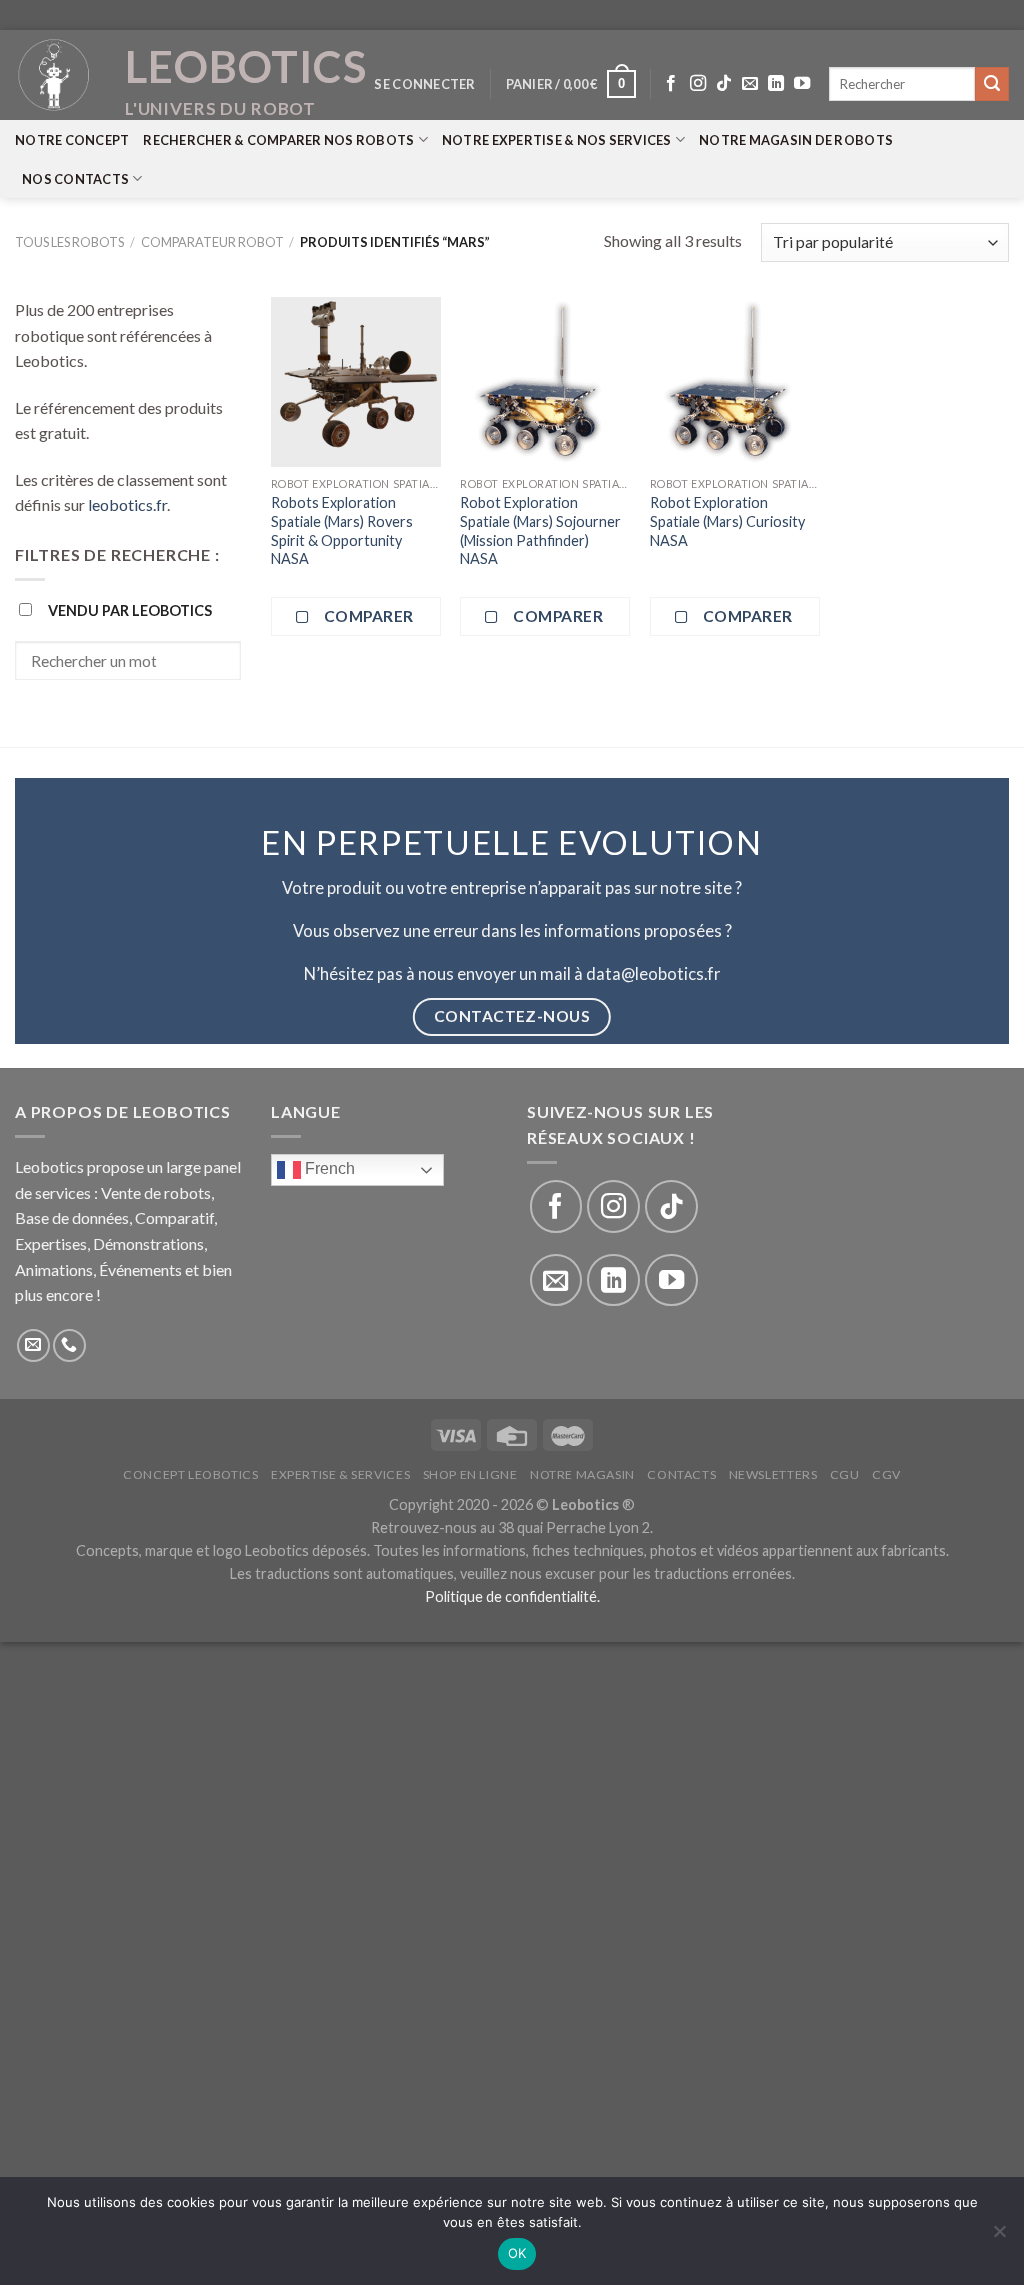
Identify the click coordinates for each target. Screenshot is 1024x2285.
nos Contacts (75, 179)
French (328, 1168)
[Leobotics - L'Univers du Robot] (55, 75)
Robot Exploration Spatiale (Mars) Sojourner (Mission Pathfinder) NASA (540, 530)
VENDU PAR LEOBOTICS (130, 610)
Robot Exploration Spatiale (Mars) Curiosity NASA (727, 521)
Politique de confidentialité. (512, 1596)
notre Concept (72, 140)
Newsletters (773, 1474)
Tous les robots (69, 242)
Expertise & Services (340, 1474)
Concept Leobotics (190, 1474)
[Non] (999, 2237)
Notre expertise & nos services (557, 140)
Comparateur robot (212, 242)
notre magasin (582, 1474)
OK (517, 2253)
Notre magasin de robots (796, 140)
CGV (886, 1474)
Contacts (681, 1474)
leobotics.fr (127, 504)
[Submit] (992, 84)
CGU (845, 1474)
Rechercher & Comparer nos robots (278, 140)
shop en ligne (470, 1474)
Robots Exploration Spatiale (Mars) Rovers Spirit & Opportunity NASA (342, 530)
